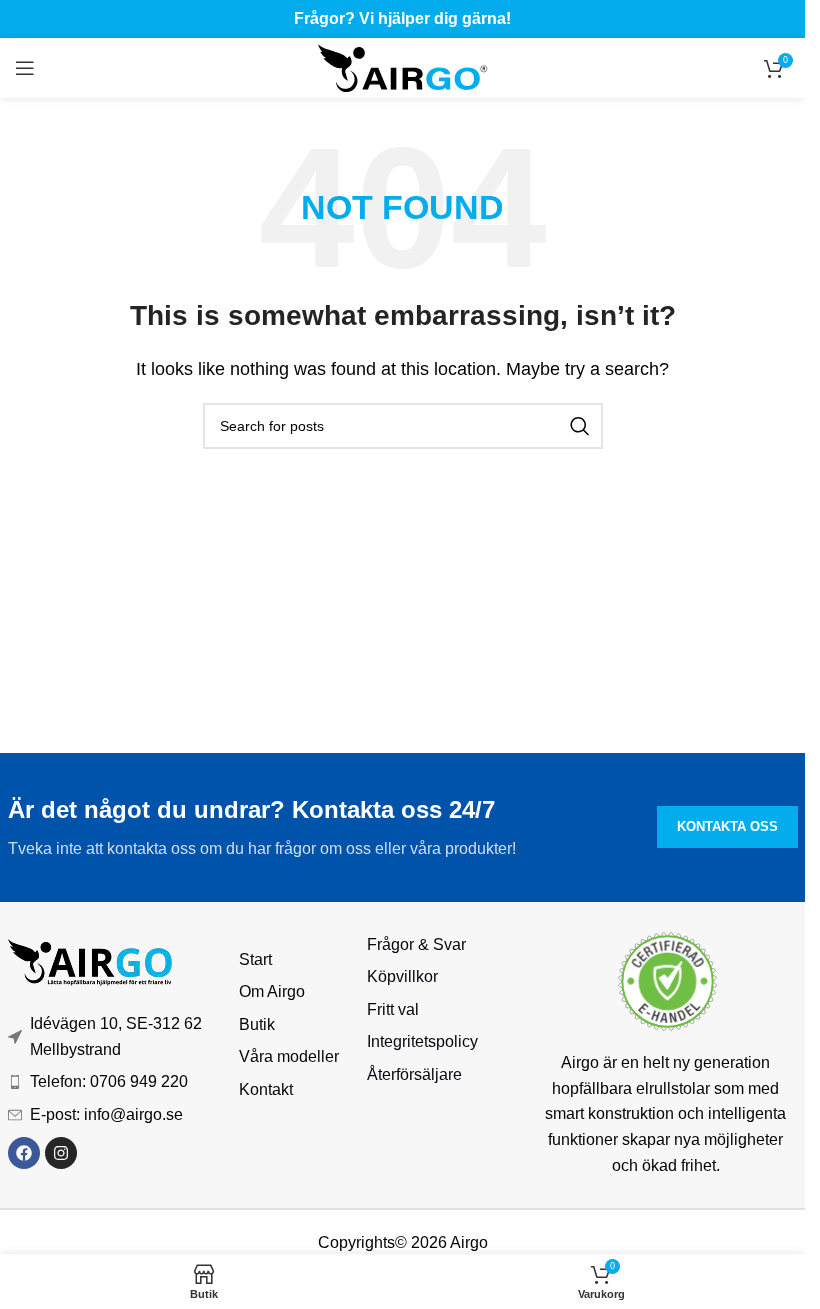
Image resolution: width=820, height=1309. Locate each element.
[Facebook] (24, 1153)
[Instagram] (61, 1153)
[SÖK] (580, 426)
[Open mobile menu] (25, 68)
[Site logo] (402, 66)
